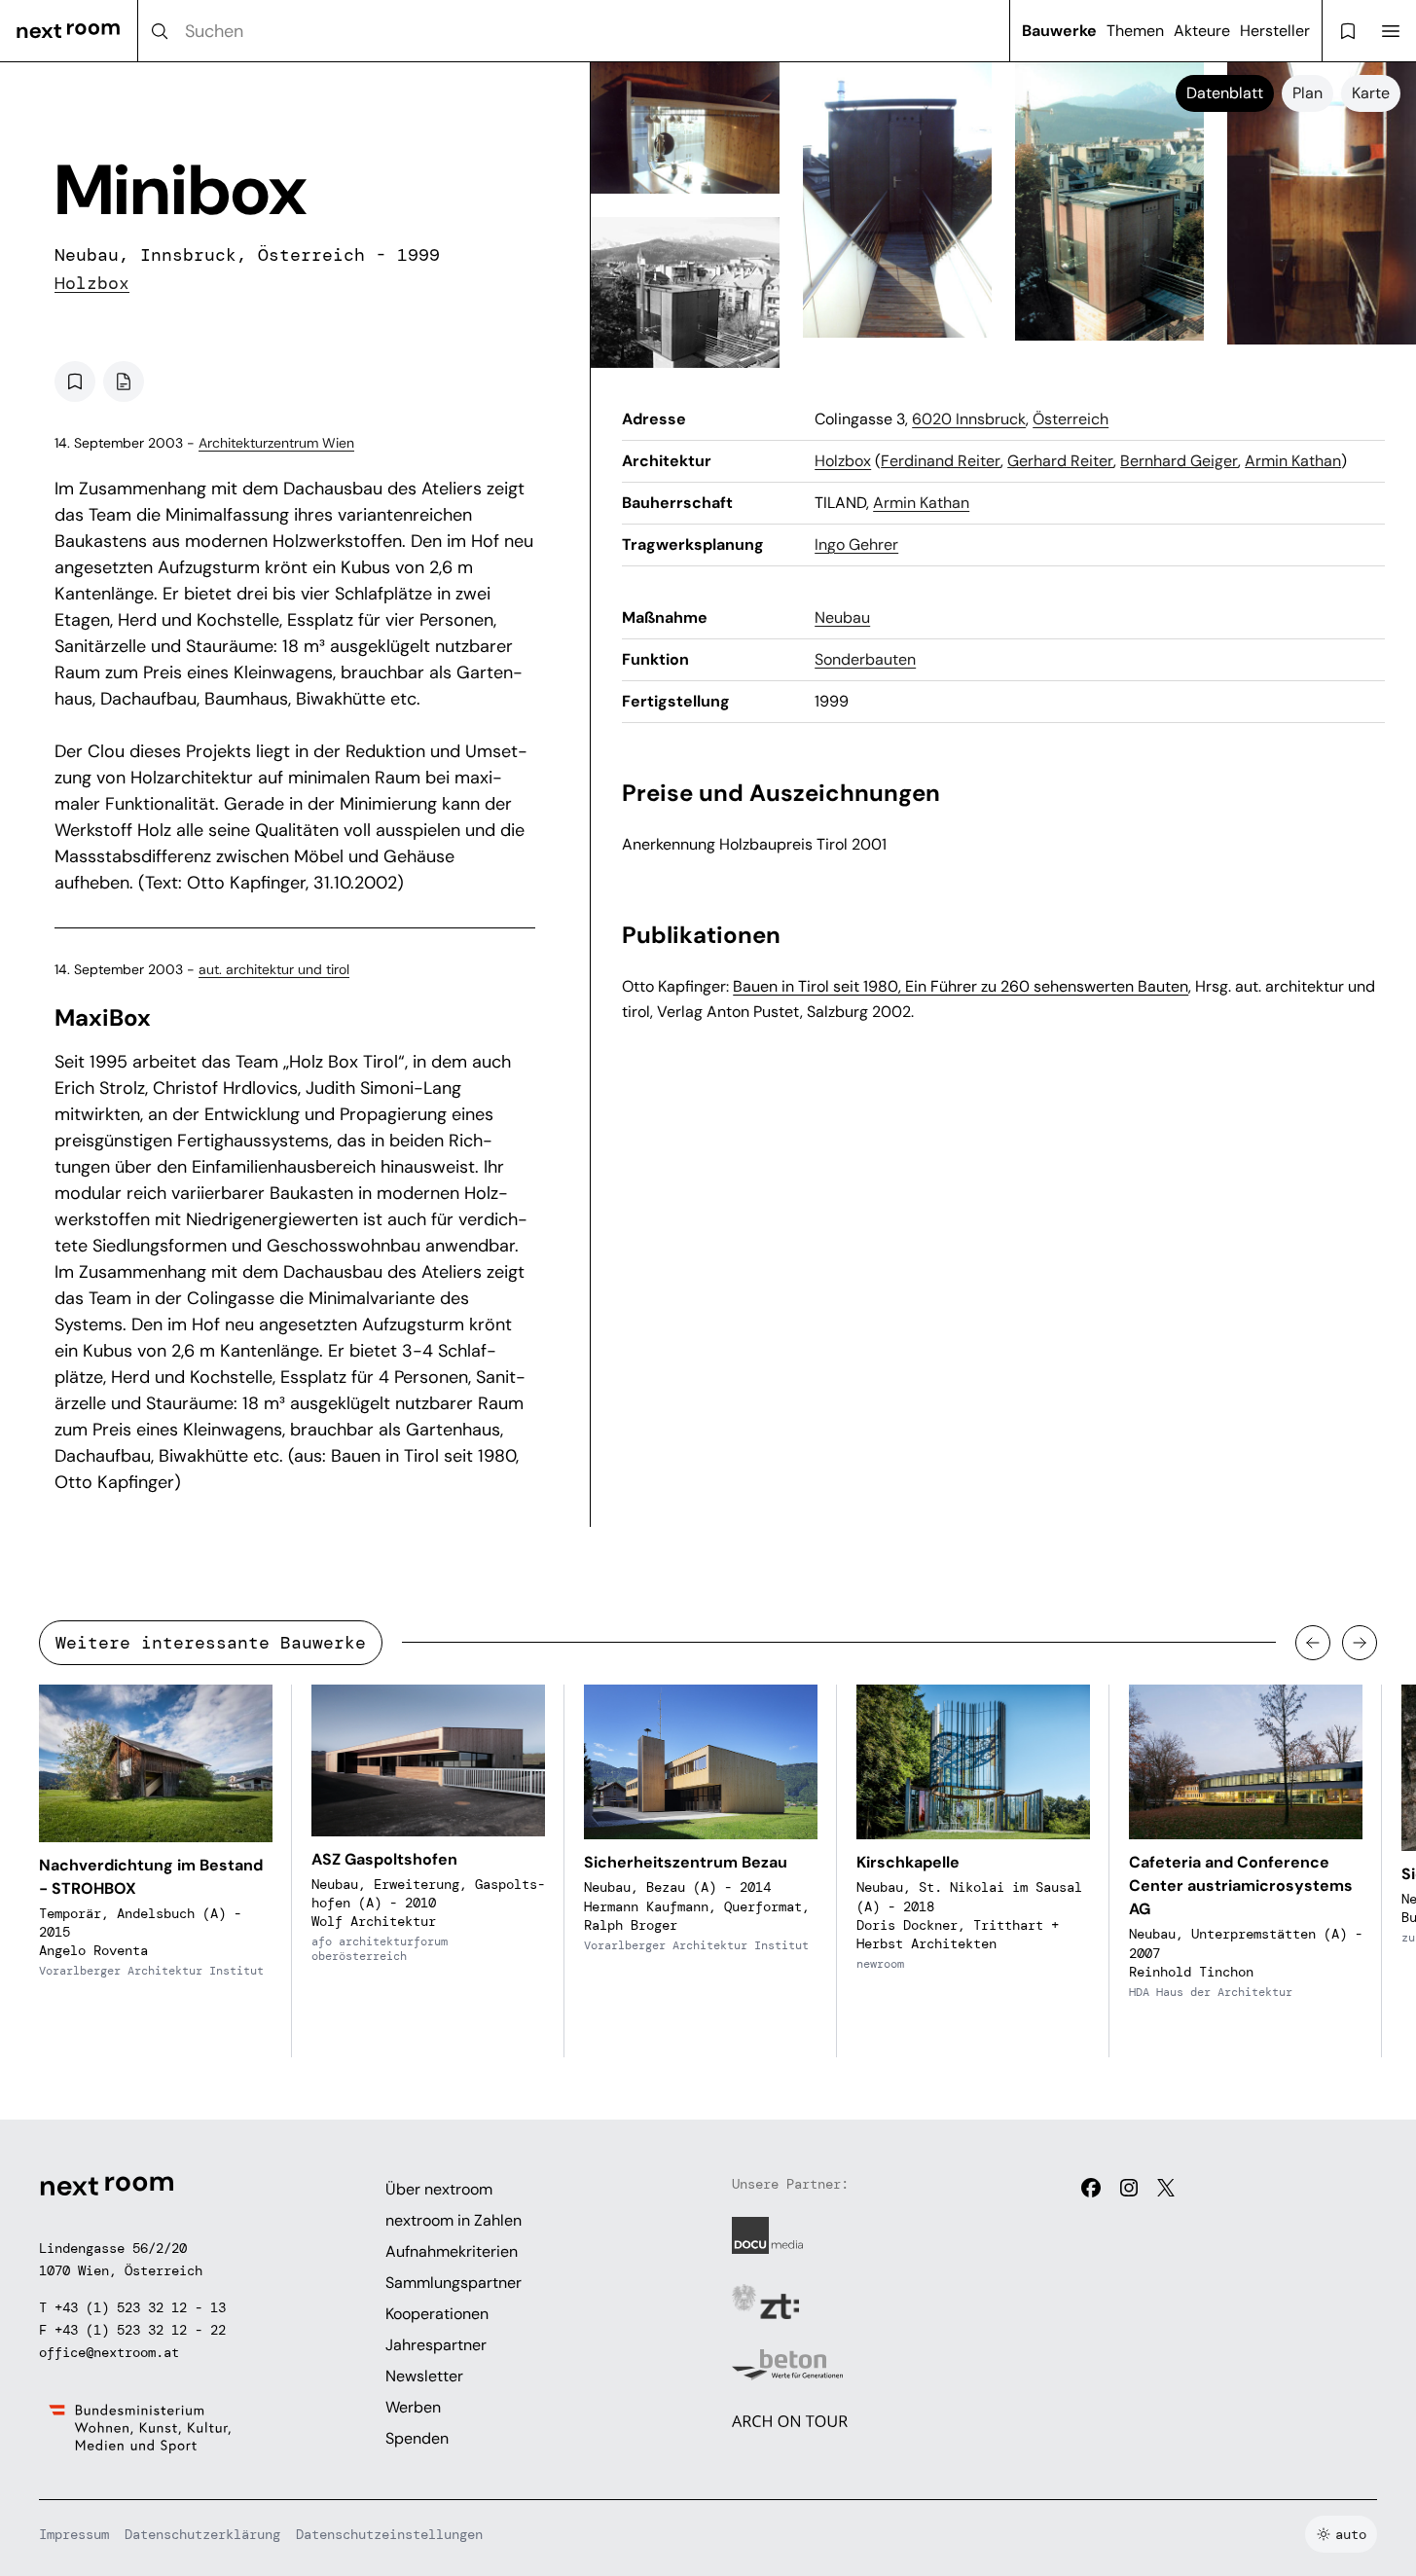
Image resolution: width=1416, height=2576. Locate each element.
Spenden (417, 2438)
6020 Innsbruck (969, 419)
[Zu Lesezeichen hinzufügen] (75, 381)
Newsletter (424, 2376)
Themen (1135, 31)
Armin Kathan (1293, 461)
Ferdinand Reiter (941, 461)
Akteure (1202, 31)
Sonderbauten (865, 659)
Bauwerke (1059, 31)
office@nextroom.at (109, 2352)
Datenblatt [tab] (1225, 93)
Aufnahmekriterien (452, 2251)
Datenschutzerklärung (202, 2534)
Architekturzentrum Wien (276, 443)
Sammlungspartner (454, 2283)
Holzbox (92, 283)
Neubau (842, 617)
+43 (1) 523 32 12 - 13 (140, 2307)
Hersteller (1275, 31)
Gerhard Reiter (1060, 461)
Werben (413, 2407)
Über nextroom (439, 2189)
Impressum (74, 2534)
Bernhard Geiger (1179, 461)
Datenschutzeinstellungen (389, 2534)
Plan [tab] (1307, 93)
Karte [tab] (1371, 93)
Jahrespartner (436, 2345)
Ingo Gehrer (856, 544)
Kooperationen (437, 2314)
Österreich (1071, 419)
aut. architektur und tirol (274, 969)
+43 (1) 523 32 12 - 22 (140, 2330)
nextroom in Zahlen (454, 2220)
